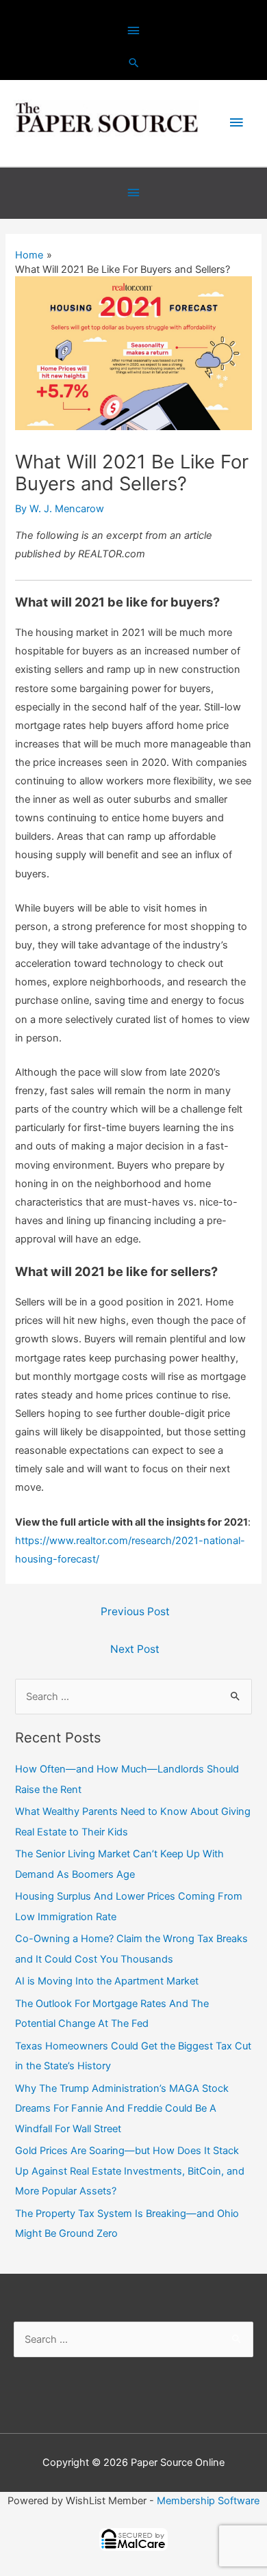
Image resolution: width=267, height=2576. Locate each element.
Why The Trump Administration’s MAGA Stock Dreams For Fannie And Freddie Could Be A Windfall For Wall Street (122, 2108)
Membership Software (208, 2501)
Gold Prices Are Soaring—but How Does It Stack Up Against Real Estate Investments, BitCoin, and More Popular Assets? (130, 2170)
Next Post (135, 1649)
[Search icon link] (134, 63)
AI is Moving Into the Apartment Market (107, 1981)
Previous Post (135, 1611)
